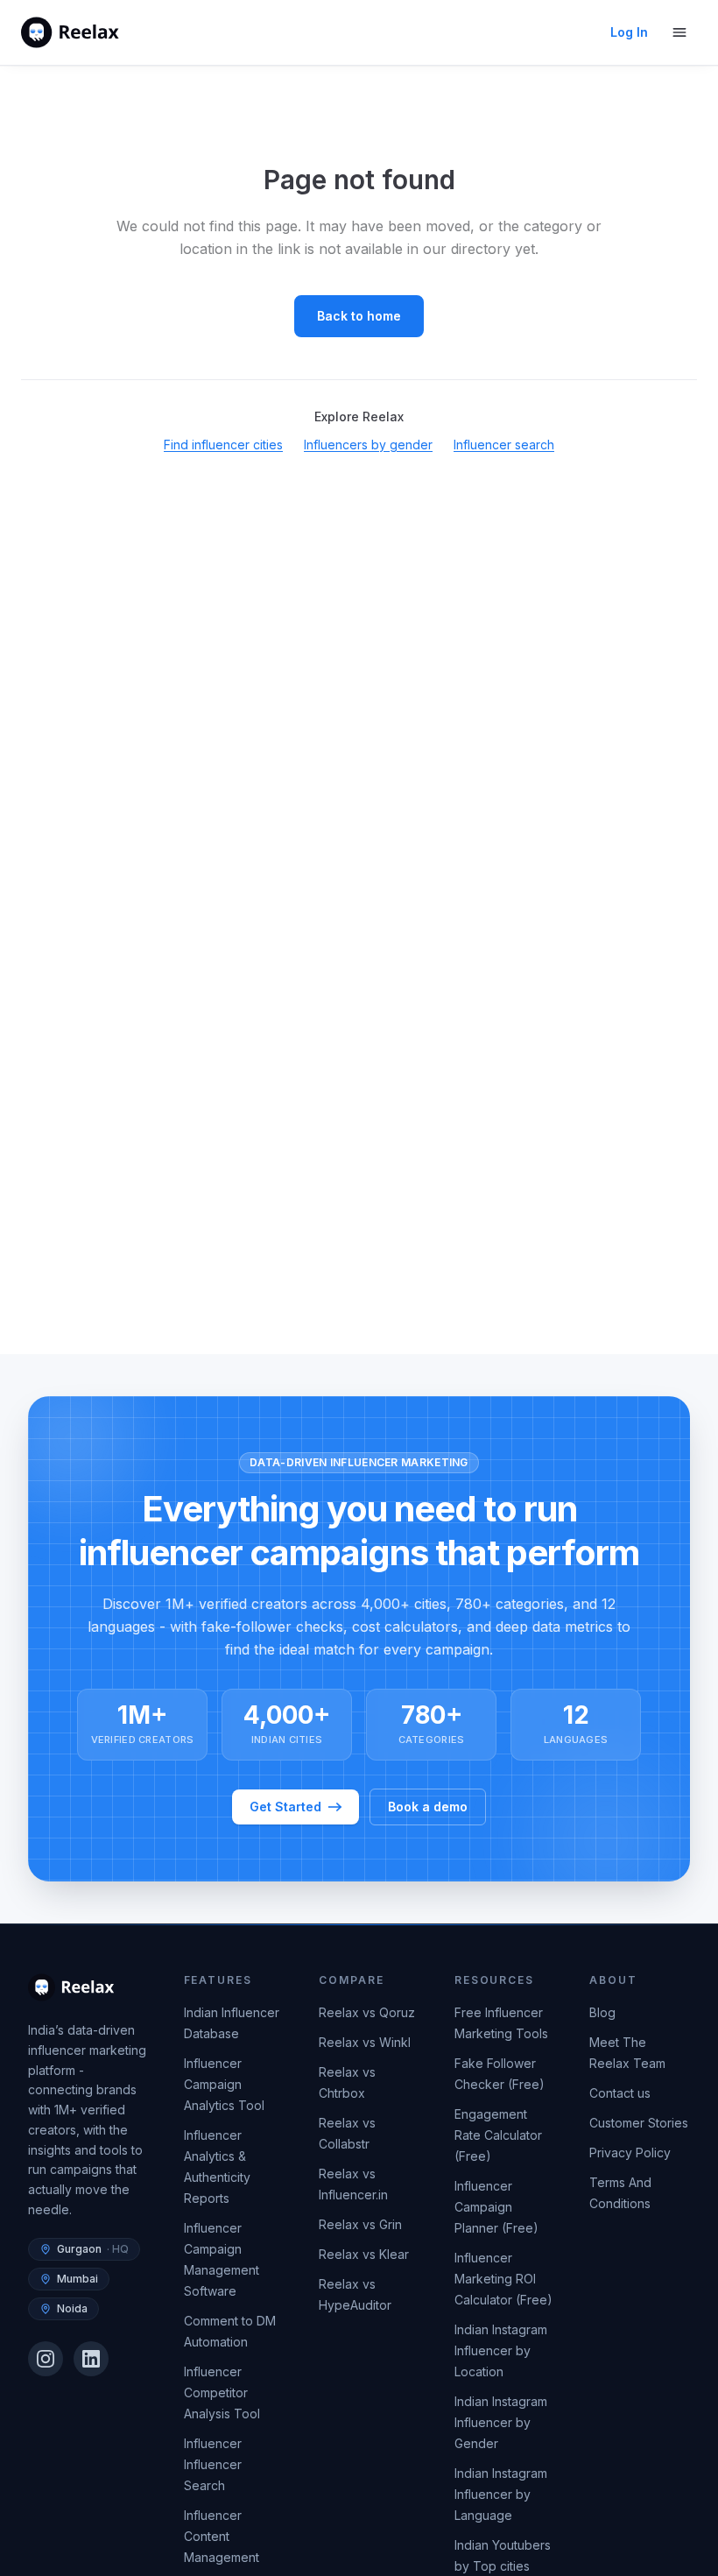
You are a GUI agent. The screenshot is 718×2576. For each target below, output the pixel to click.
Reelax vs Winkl (365, 2042)
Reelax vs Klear (364, 2254)
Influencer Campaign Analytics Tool (224, 2084)
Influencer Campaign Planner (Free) (496, 2207)
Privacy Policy (630, 2153)
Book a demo (428, 1807)
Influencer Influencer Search (213, 2464)
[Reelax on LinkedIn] (91, 2359)
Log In (629, 32)
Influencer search (504, 445)
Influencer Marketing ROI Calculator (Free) (503, 2279)
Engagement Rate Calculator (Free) (498, 2135)
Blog (602, 2012)
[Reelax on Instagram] (46, 2359)
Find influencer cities (223, 445)
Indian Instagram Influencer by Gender (501, 2422)
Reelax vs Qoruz (367, 2012)
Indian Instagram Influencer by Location (501, 2350)
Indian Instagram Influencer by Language (501, 2494)
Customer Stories (639, 2123)
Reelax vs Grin (360, 2224)
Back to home (359, 316)
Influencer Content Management (222, 2536)
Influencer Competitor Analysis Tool (222, 2393)
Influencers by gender (368, 445)
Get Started (285, 1807)
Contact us (620, 2093)
